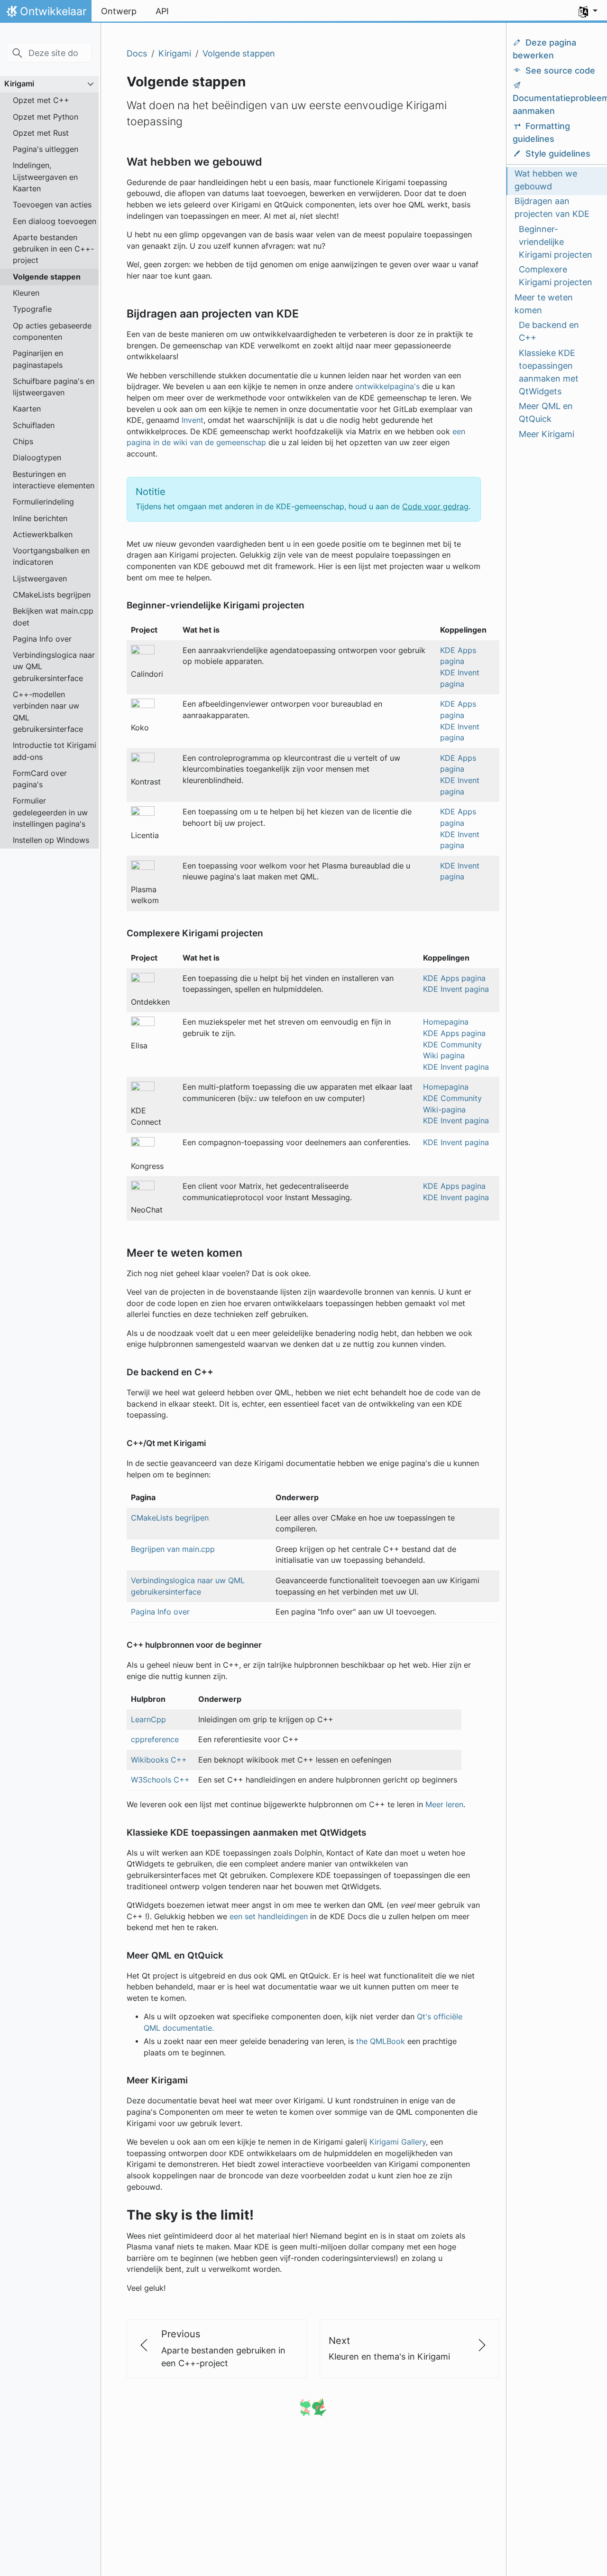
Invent (193, 420)
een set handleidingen (269, 1917)
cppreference (155, 1740)
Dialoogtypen (37, 457)
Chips (23, 441)
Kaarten (27, 409)
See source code (560, 70)
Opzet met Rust (41, 133)
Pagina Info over (42, 639)
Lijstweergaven (40, 579)
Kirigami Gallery (398, 2142)
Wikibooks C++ (159, 1760)
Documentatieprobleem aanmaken (556, 105)
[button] (588, 11)
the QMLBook (381, 2041)
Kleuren (26, 293)
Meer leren (444, 1805)
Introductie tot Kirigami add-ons (55, 751)
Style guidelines (558, 154)
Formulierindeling (43, 502)
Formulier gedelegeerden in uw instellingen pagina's (50, 812)
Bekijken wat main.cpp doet (53, 616)
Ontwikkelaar (46, 14)
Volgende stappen (47, 277)
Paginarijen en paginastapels (38, 359)
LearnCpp (148, 1720)
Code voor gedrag (435, 507)
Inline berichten (40, 518)
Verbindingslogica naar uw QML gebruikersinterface (54, 667)
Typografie (32, 309)
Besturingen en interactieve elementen (54, 480)
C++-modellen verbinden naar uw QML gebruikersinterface (48, 712)
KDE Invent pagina (456, 989)
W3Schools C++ (160, 1780)
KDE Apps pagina (454, 978)
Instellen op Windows (51, 840)
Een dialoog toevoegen (55, 221)
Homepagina (446, 1022)
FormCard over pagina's (40, 779)
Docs (137, 53)
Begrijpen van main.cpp (173, 1549)
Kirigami (19, 84)
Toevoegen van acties (52, 205)
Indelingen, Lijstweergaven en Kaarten (45, 177)
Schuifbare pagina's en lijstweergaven (54, 387)
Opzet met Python (46, 117)
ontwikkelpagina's (387, 387)
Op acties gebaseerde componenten (52, 331)
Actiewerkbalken (43, 534)
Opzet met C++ (41, 100)
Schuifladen (34, 425)
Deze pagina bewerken (544, 49)
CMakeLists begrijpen (52, 595)
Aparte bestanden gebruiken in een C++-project (53, 249)
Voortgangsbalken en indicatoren (51, 556)
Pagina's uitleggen (46, 149)
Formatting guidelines (541, 132)
